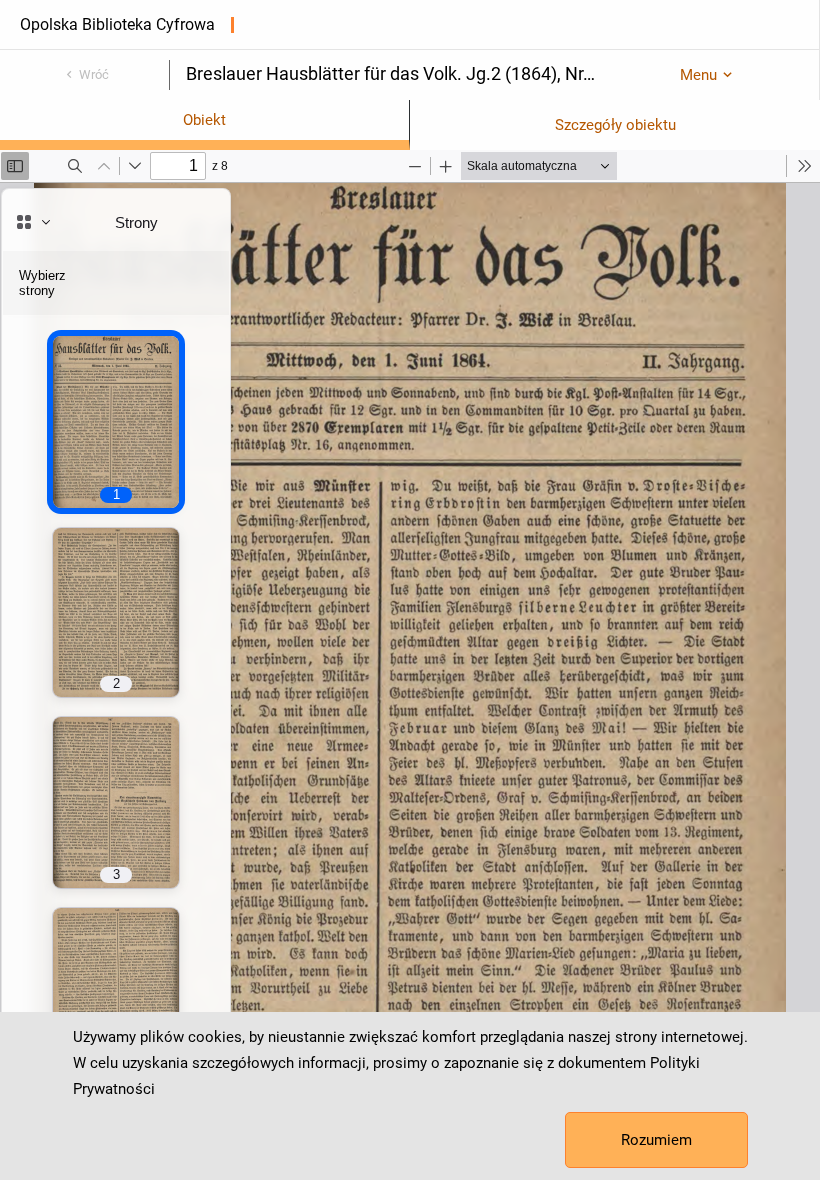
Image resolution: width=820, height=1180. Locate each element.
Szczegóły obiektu (615, 125)
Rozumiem (656, 1140)
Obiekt (204, 120)
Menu (698, 75)
